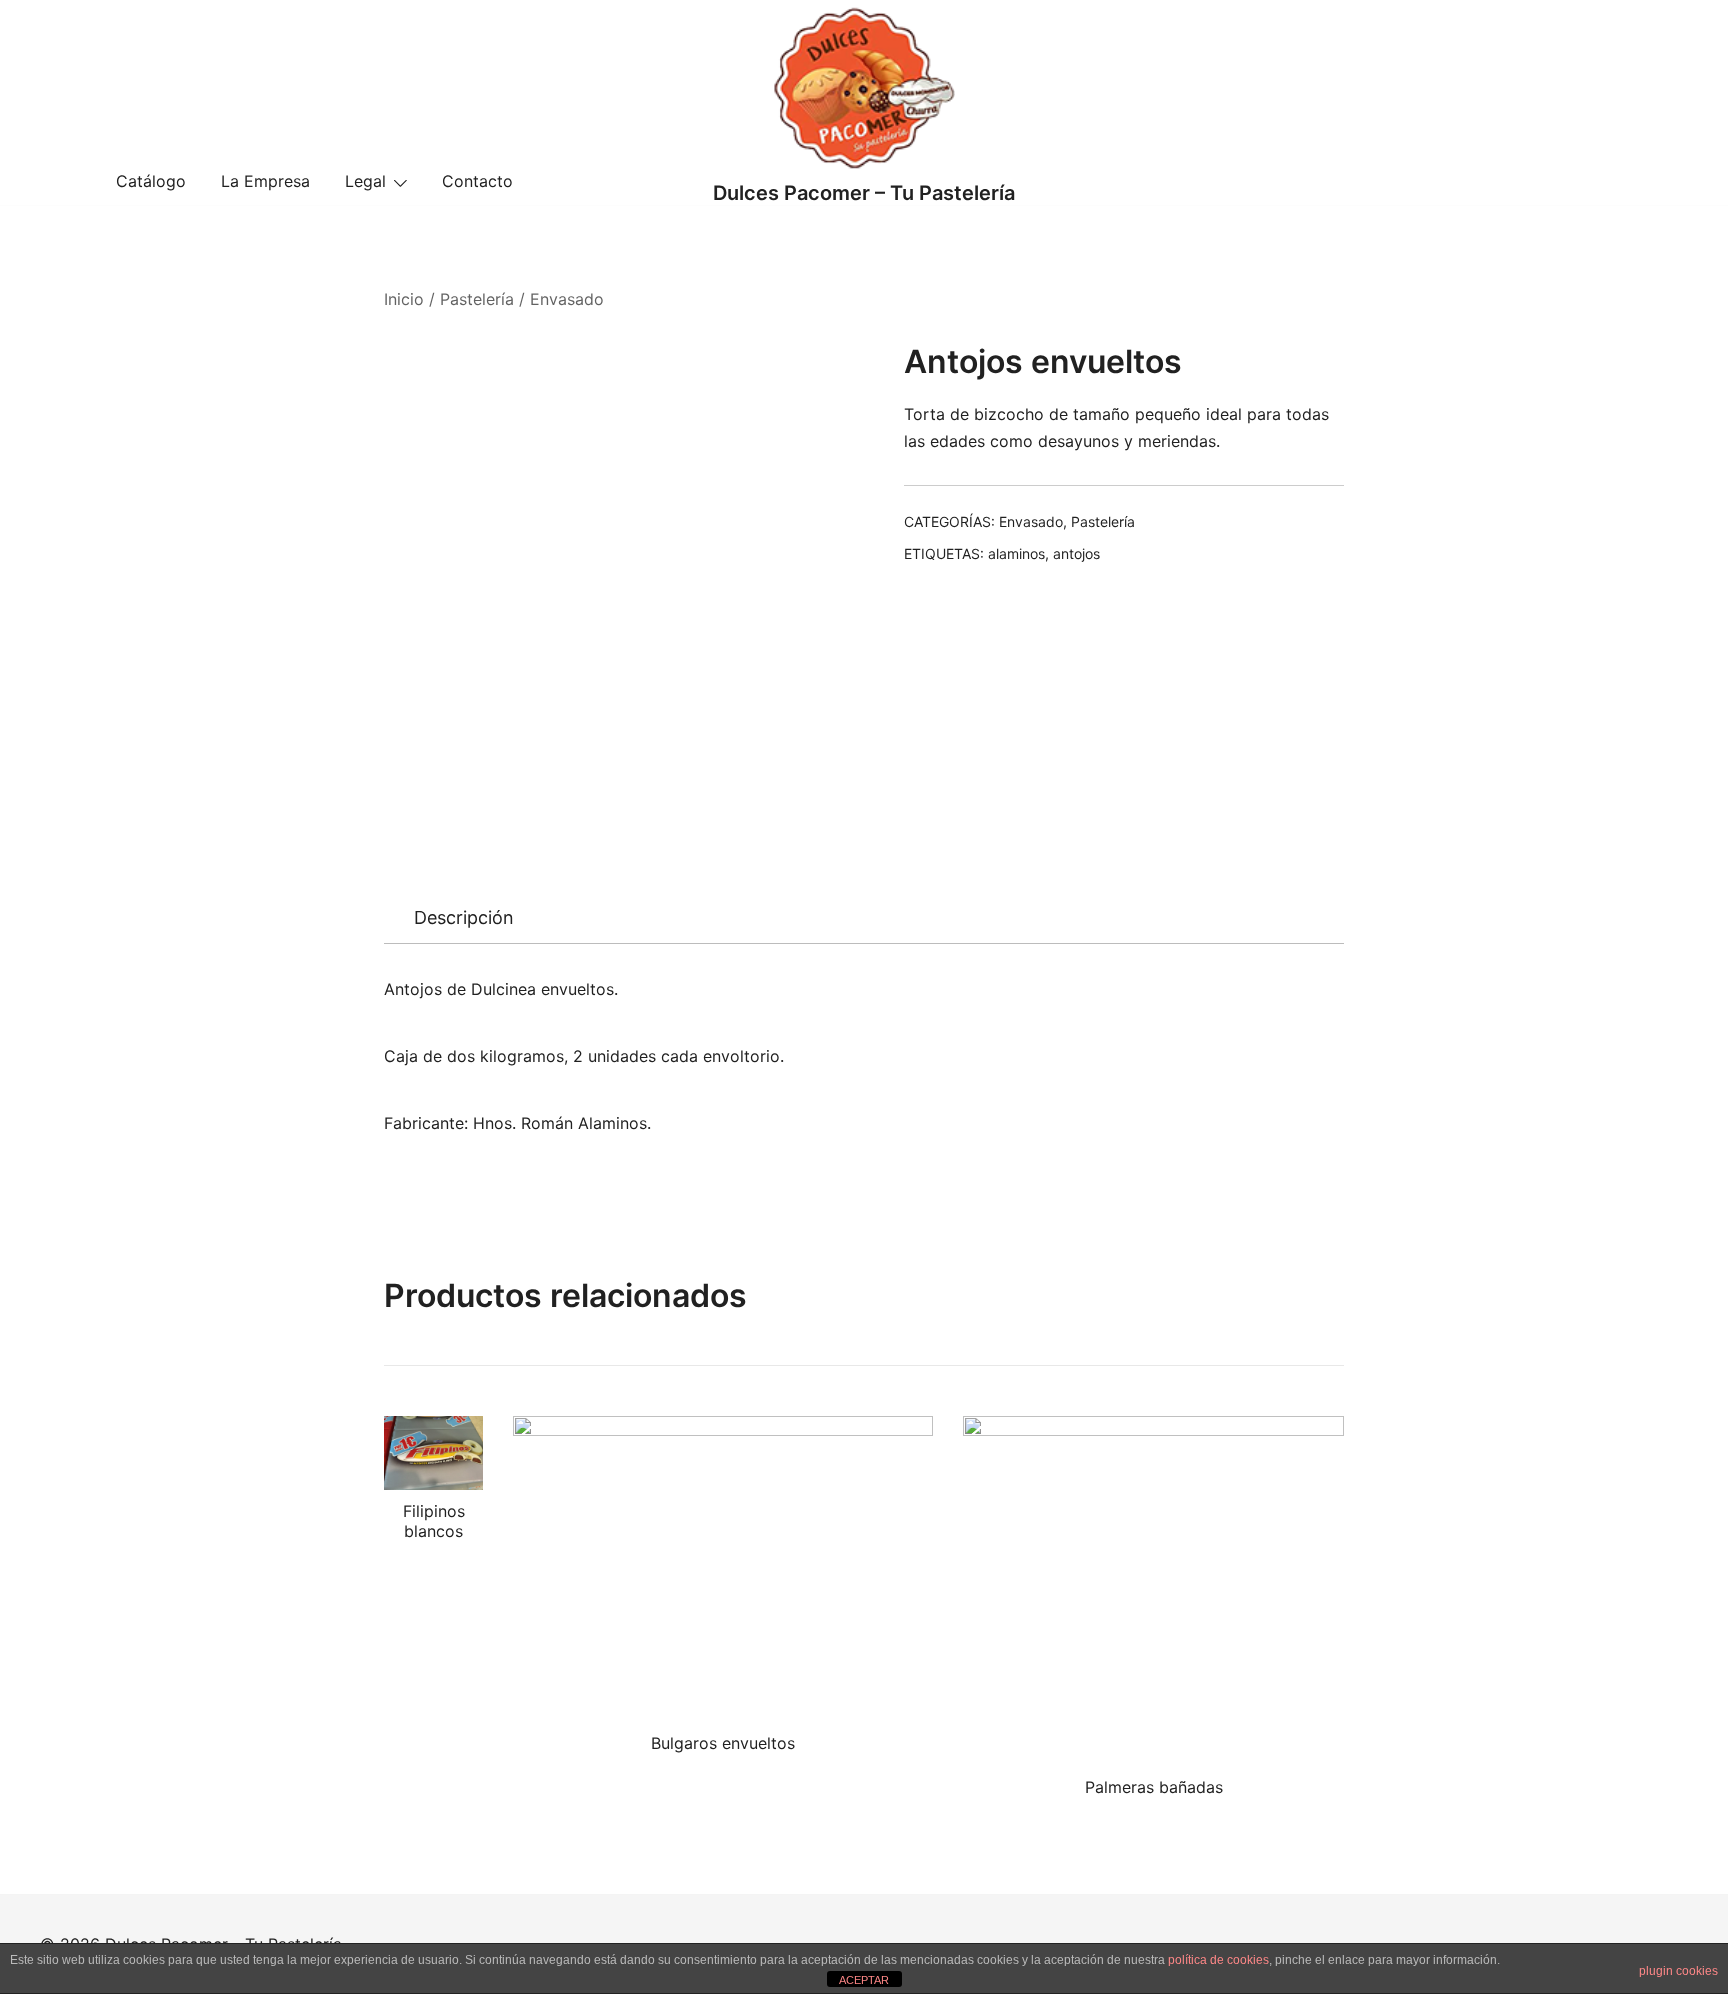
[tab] (464, 918)
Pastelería (477, 299)
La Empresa (265, 181)
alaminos (1016, 553)
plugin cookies (1678, 1971)
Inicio (404, 299)
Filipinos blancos (434, 1520)
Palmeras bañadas (1154, 1787)
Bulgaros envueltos (723, 1743)
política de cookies (1218, 1960)
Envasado (567, 299)
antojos (1076, 553)
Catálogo (151, 181)
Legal (365, 181)
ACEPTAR (864, 1980)
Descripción (464, 917)
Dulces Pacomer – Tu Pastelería (864, 193)
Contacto (477, 181)
